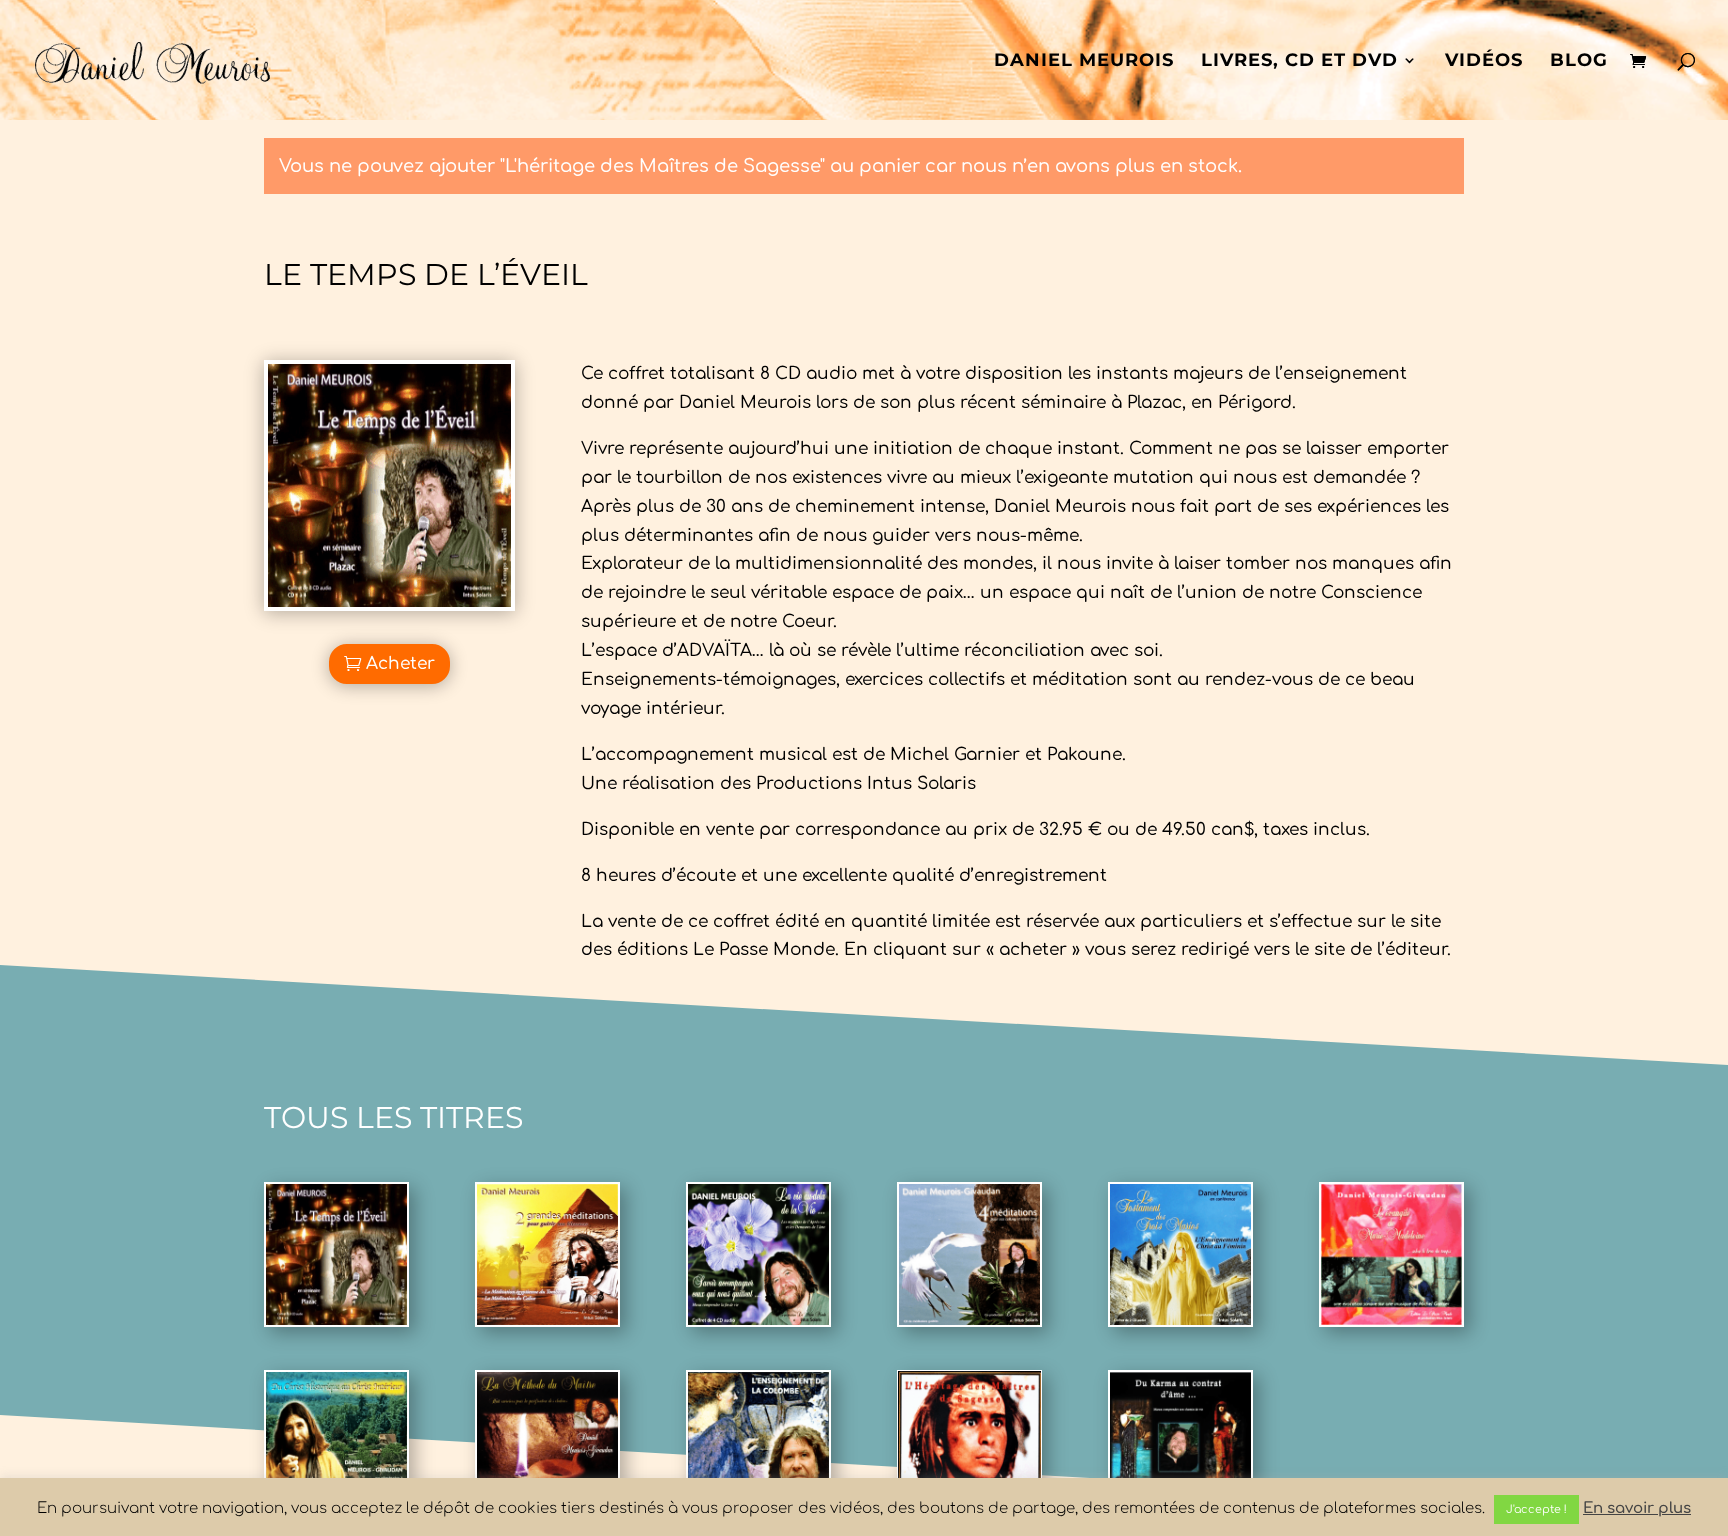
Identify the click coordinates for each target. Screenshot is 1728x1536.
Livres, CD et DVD (1299, 62)
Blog (1579, 62)
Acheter (400, 663)
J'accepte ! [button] (1536, 1509)
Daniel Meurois (1084, 62)
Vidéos (1484, 62)
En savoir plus (1637, 1508)
